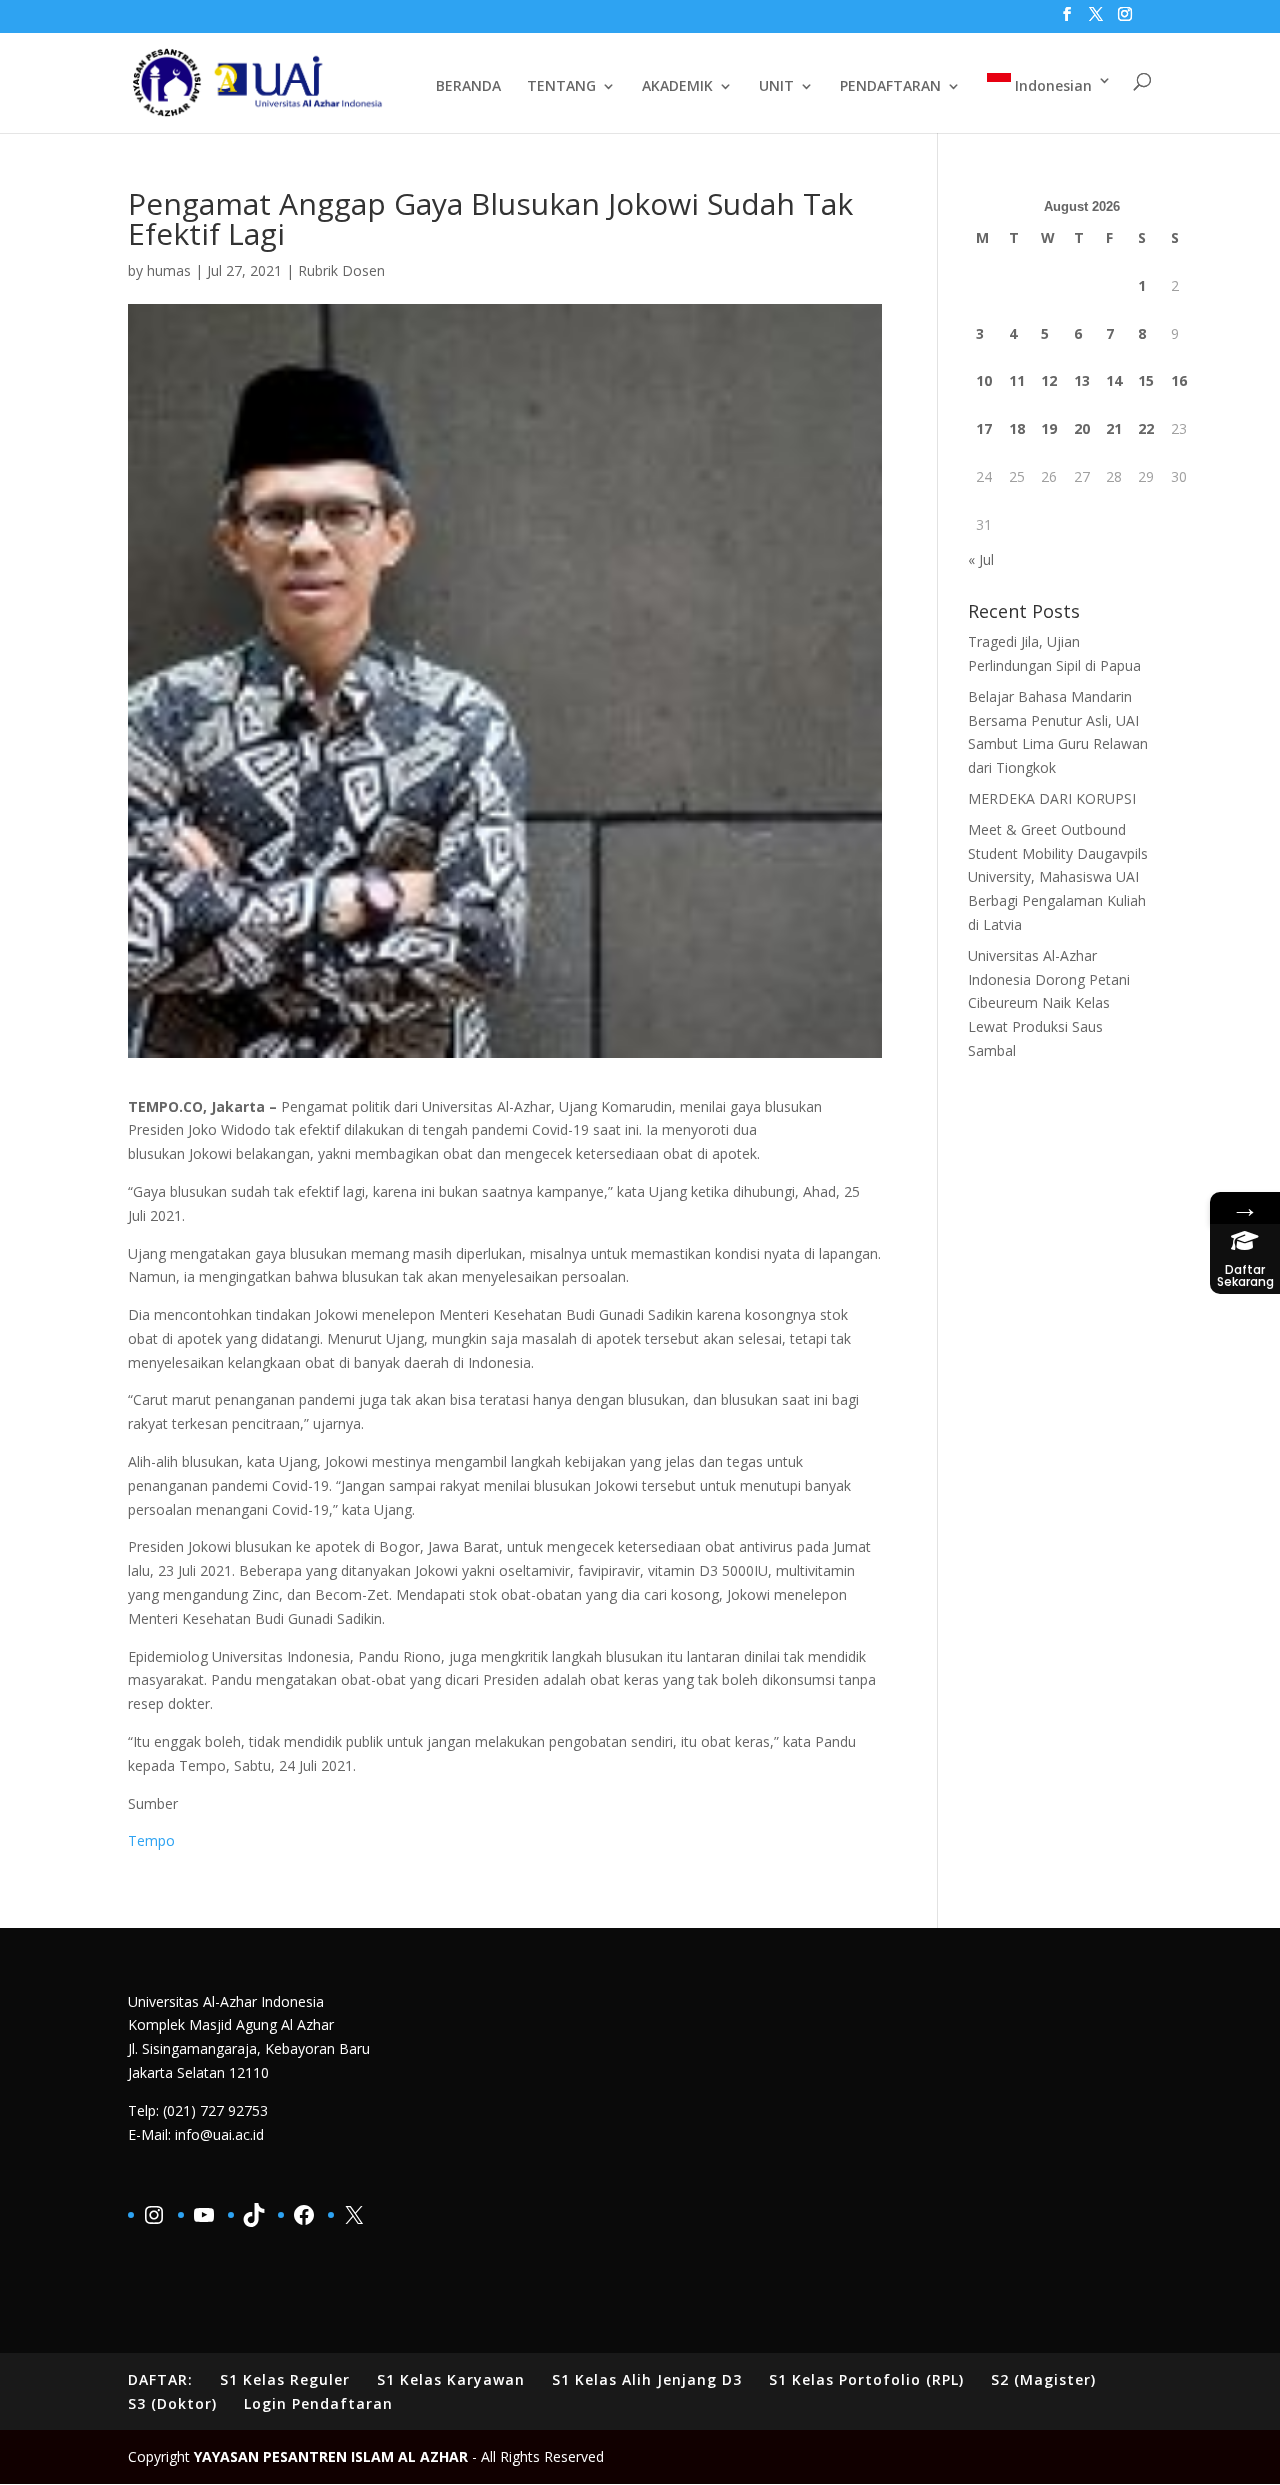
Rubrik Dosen (341, 270)
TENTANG (561, 87)
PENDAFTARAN (890, 87)
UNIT (776, 87)
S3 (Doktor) (172, 2403)
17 (984, 428)
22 (1146, 428)
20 (1082, 428)
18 (1017, 428)
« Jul (981, 559)
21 (1114, 428)
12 (1049, 380)
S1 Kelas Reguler (285, 2379)
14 (1114, 380)
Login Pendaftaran (318, 2403)
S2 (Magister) (1043, 2379)
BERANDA (468, 87)
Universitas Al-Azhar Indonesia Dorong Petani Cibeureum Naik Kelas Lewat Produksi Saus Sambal (1049, 1003)
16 (1179, 380)
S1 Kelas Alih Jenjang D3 (647, 2379)
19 (1049, 428)
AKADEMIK (677, 87)
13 (1082, 380)
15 (1146, 380)
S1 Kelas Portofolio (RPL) (866, 2379)
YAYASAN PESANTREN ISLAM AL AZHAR (331, 2456)
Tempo (151, 1840)
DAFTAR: (160, 2379)
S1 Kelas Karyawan (451, 2379)
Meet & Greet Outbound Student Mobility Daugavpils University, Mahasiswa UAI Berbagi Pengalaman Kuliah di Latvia (1058, 877)
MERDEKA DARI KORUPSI (1052, 798)
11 (1017, 380)
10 (984, 380)
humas (169, 270)
